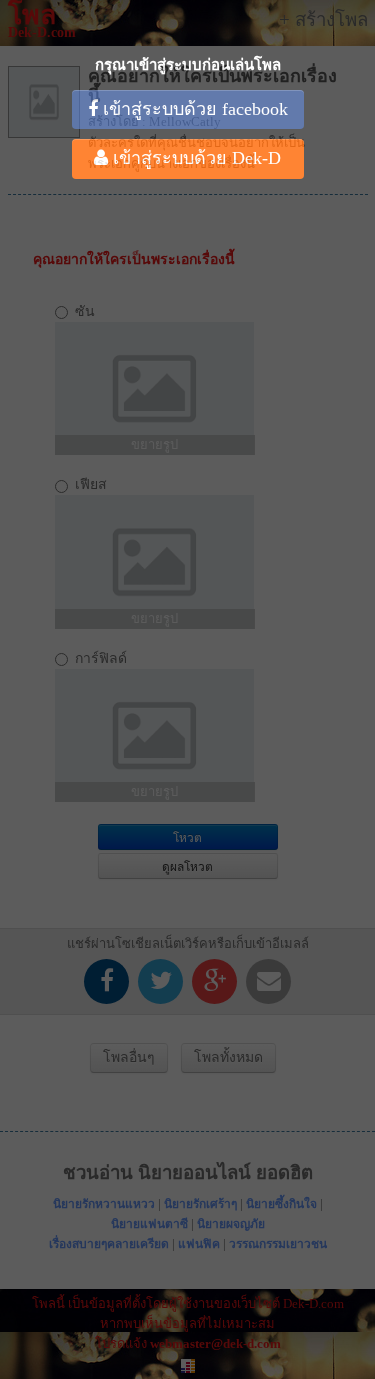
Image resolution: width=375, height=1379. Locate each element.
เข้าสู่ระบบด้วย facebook (193, 109)
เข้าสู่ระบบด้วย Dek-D (194, 158)
